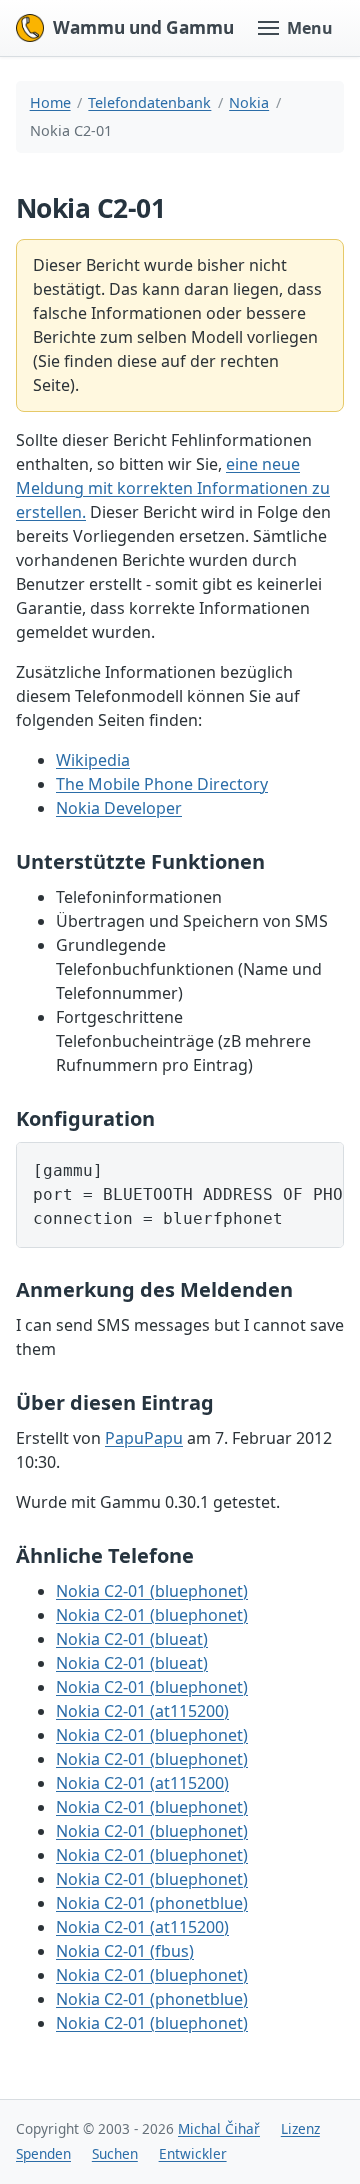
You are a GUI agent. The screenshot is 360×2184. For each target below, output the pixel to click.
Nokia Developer (119, 808)
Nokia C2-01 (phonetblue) (152, 1903)
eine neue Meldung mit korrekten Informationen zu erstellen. (173, 488)
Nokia (249, 102)
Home (50, 102)
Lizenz (300, 2128)
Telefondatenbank (149, 102)
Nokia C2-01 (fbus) (125, 1951)
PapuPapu (144, 1438)
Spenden (43, 2153)
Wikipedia (93, 760)
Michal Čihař (219, 2128)
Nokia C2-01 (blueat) (132, 1639)
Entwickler (193, 2153)
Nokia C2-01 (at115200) (142, 1711)
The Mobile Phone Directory (162, 784)
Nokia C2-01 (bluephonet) (152, 1591)
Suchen (115, 2153)
